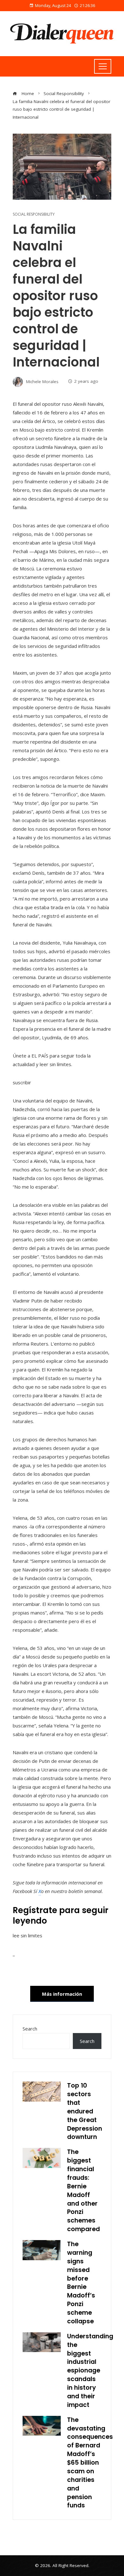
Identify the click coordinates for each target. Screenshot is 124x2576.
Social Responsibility (34, 214)
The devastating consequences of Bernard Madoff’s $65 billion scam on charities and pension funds (90, 2463)
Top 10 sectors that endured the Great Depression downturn (85, 2111)
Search (30, 2029)
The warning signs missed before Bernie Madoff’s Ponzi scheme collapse (81, 2283)
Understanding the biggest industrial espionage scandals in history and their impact (90, 2371)
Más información (62, 1994)
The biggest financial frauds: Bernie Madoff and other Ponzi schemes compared (83, 2190)
